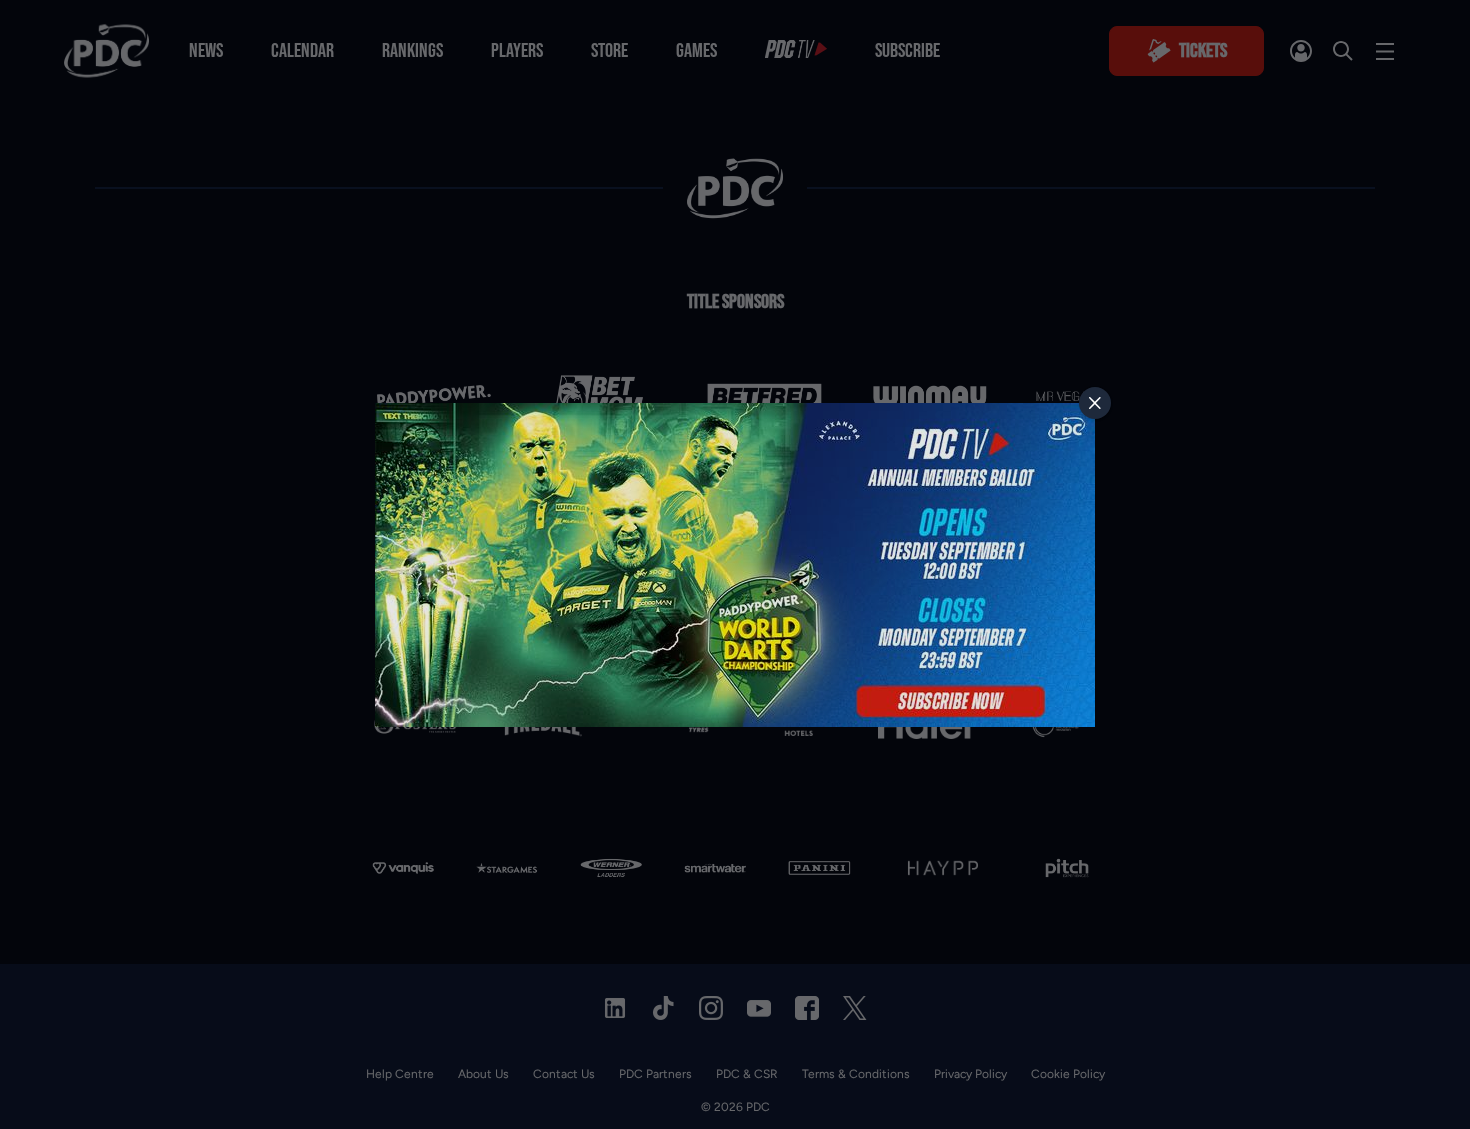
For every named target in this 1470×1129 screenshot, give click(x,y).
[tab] (1095, 403)
